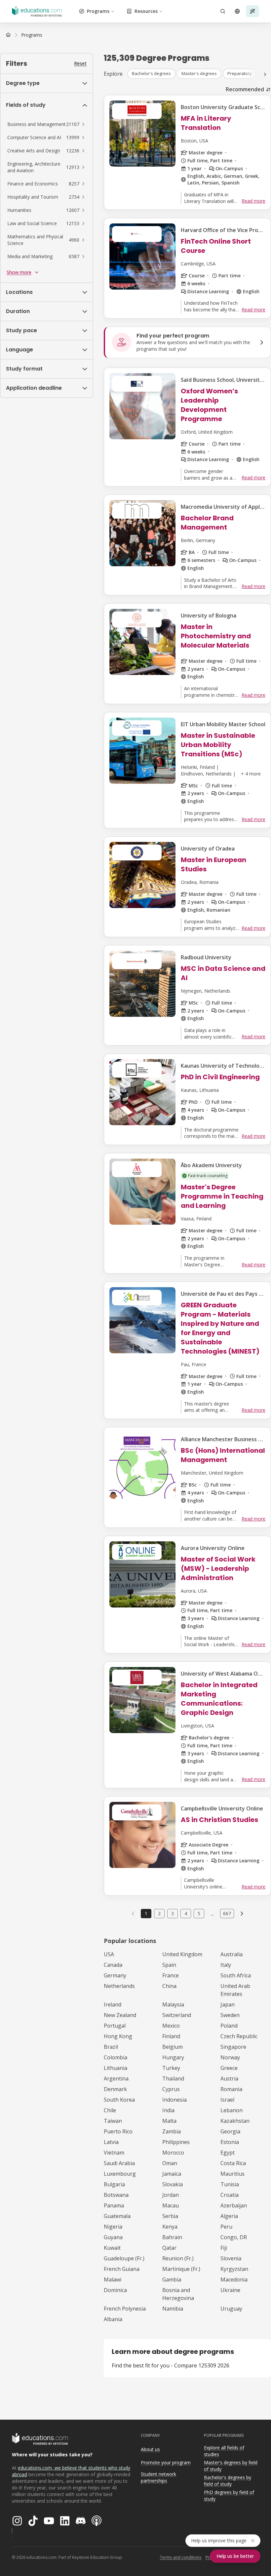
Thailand (173, 2079)
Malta (169, 2121)
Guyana (113, 2237)
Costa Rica (233, 2163)
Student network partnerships (158, 2477)
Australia (232, 1954)
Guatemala (117, 2216)
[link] (32, 35)
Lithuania (116, 2068)
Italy (226, 1965)
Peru (226, 2227)
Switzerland (177, 2015)
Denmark (115, 2089)
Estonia (230, 2142)
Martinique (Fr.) (181, 2269)
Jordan (171, 2195)
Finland (171, 2036)
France (171, 1975)
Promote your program (166, 2462)
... (212, 1914)
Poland (229, 2026)
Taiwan (113, 2121)
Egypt (228, 2153)
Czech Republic (239, 2036)
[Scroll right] (265, 74)
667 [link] (227, 1913)
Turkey (171, 2068)
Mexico (171, 2026)
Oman (170, 2163)
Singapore (233, 2047)
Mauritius (232, 2174)
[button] (47, 124)
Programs (98, 11)
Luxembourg (120, 2174)
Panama (114, 2205)
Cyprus (171, 2089)
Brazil (111, 2047)
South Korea (119, 2100)
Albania (113, 2319)
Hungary (173, 2057)
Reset (80, 63)
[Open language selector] (237, 11)
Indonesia (174, 2100)
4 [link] (186, 1913)
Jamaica (172, 2174)
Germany (115, 1975)
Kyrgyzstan (234, 2269)
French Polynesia (125, 2309)
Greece (229, 2068)
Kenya (170, 2227)
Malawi (113, 2279)
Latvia (111, 2142)
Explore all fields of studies (224, 2451)
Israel (227, 2100)
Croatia (230, 2195)
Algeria (229, 2216)
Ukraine (230, 2290)
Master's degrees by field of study (231, 2466)
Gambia (172, 2279)
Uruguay (231, 2309)
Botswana (116, 2195)
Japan (228, 2004)
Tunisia (230, 2184)
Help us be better (235, 2556)
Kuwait (112, 2248)
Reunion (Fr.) (178, 2258)
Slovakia (173, 2184)
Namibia (173, 2309)
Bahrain (172, 2237)
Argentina (116, 2079)
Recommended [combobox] (245, 89)
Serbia (170, 2216)
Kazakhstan (235, 2121)
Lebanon (232, 2110)
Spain (169, 1965)
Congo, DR (234, 2237)
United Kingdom (182, 1954)
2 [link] (159, 1913)
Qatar (169, 2248)
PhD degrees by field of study (229, 2496)
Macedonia (234, 2279)
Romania (231, 2089)
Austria (229, 2079)
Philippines (176, 2142)
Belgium (173, 2047)
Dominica (115, 2290)
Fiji (224, 2248)
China (169, 1986)
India (168, 2110)
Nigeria (113, 2227)
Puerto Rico (118, 2131)
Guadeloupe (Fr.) (124, 2258)
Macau (171, 2205)
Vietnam (114, 2153)
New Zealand (120, 2015)
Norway (230, 2057)
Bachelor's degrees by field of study (228, 2481)
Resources (146, 11)
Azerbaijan (234, 2205)
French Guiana (122, 2269)
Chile (110, 2110)
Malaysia (173, 2004)
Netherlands (119, 1986)
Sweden (230, 2015)
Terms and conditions (181, 2557)
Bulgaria (114, 2184)
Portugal (115, 2026)
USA (109, 1954)
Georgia (230, 2131)
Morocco (173, 2153)
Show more (19, 272)
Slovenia (231, 2258)
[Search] (223, 11)
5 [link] (199, 1913)
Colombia (116, 2057)
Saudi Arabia (119, 2163)
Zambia (172, 2131)
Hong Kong (118, 2036)
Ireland (113, 2004)
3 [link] (173, 1913)
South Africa (236, 1975)
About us (150, 2449)
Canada (113, 1965)
